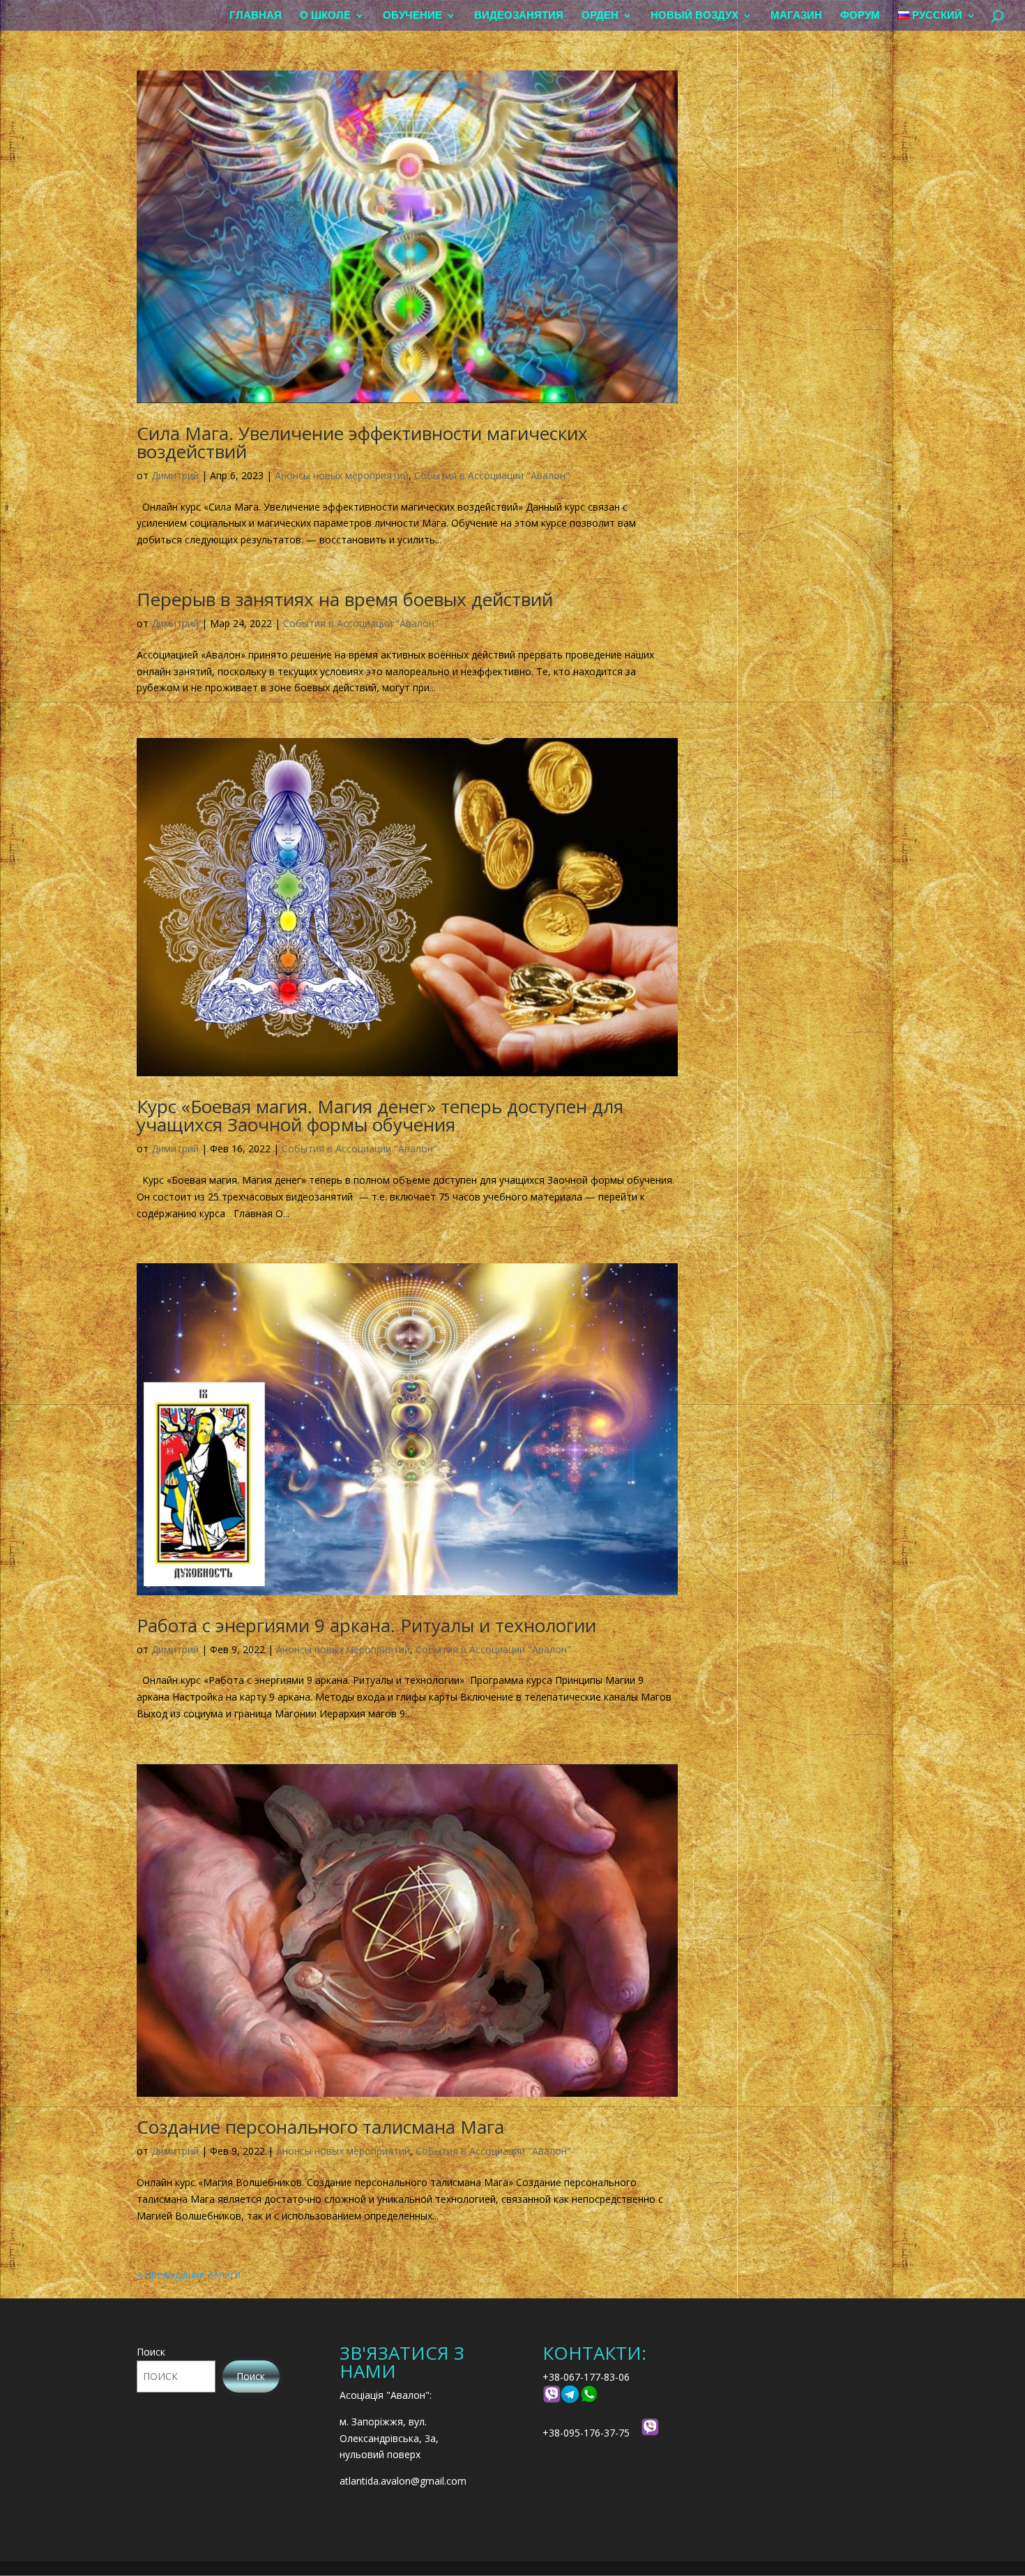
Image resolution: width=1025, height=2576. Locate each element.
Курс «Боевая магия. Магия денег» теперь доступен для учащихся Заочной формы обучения (380, 1115)
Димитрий (175, 475)
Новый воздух (694, 16)
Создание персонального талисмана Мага (320, 2127)
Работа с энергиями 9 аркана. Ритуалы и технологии (366, 1625)
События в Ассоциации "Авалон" (492, 475)
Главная (256, 16)
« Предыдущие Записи (189, 2274)
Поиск (151, 2352)
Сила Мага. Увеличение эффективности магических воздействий (362, 442)
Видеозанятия (519, 16)
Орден (600, 16)
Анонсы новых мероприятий (342, 475)
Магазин (796, 16)
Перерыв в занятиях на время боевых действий (345, 599)
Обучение (412, 16)
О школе (325, 16)
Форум (860, 16)
